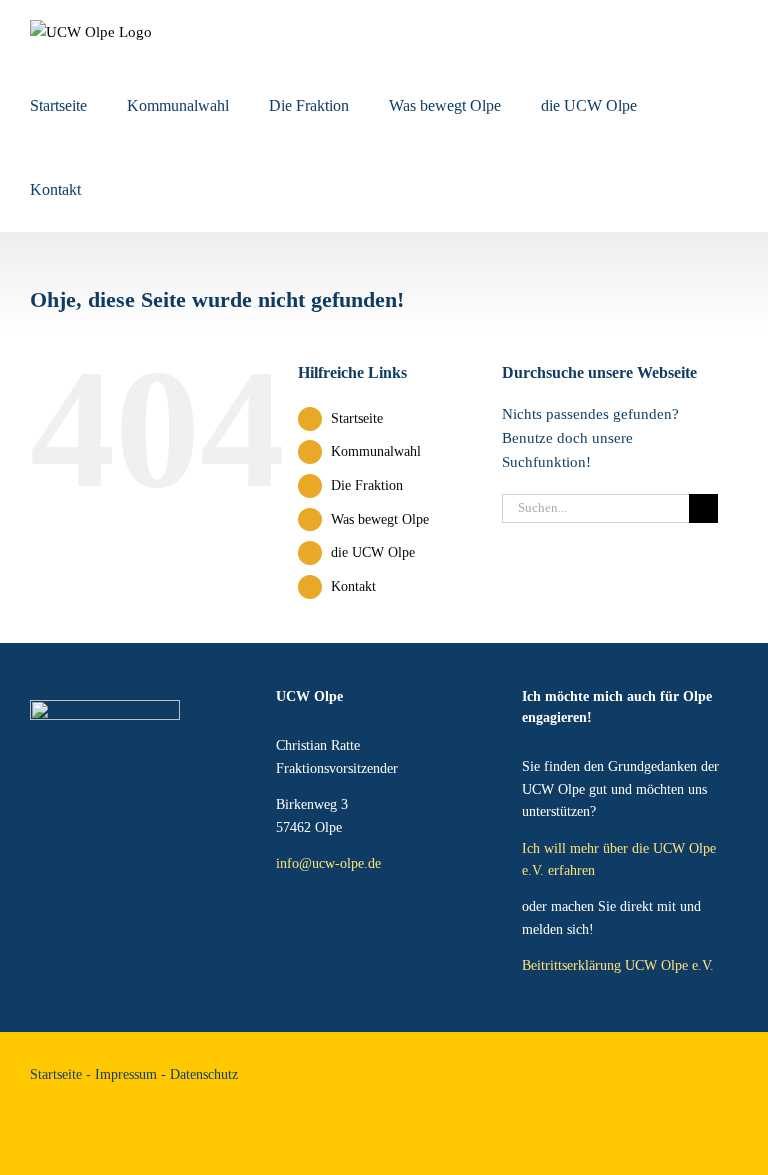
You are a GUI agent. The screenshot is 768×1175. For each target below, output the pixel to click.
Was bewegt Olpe (380, 519)
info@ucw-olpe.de (328, 863)
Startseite (357, 418)
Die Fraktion (367, 485)
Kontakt (353, 586)
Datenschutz (204, 1074)
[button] (127, 190)
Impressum (126, 1074)
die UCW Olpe (373, 552)
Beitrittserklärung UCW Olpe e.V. (618, 965)
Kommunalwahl (376, 451)
